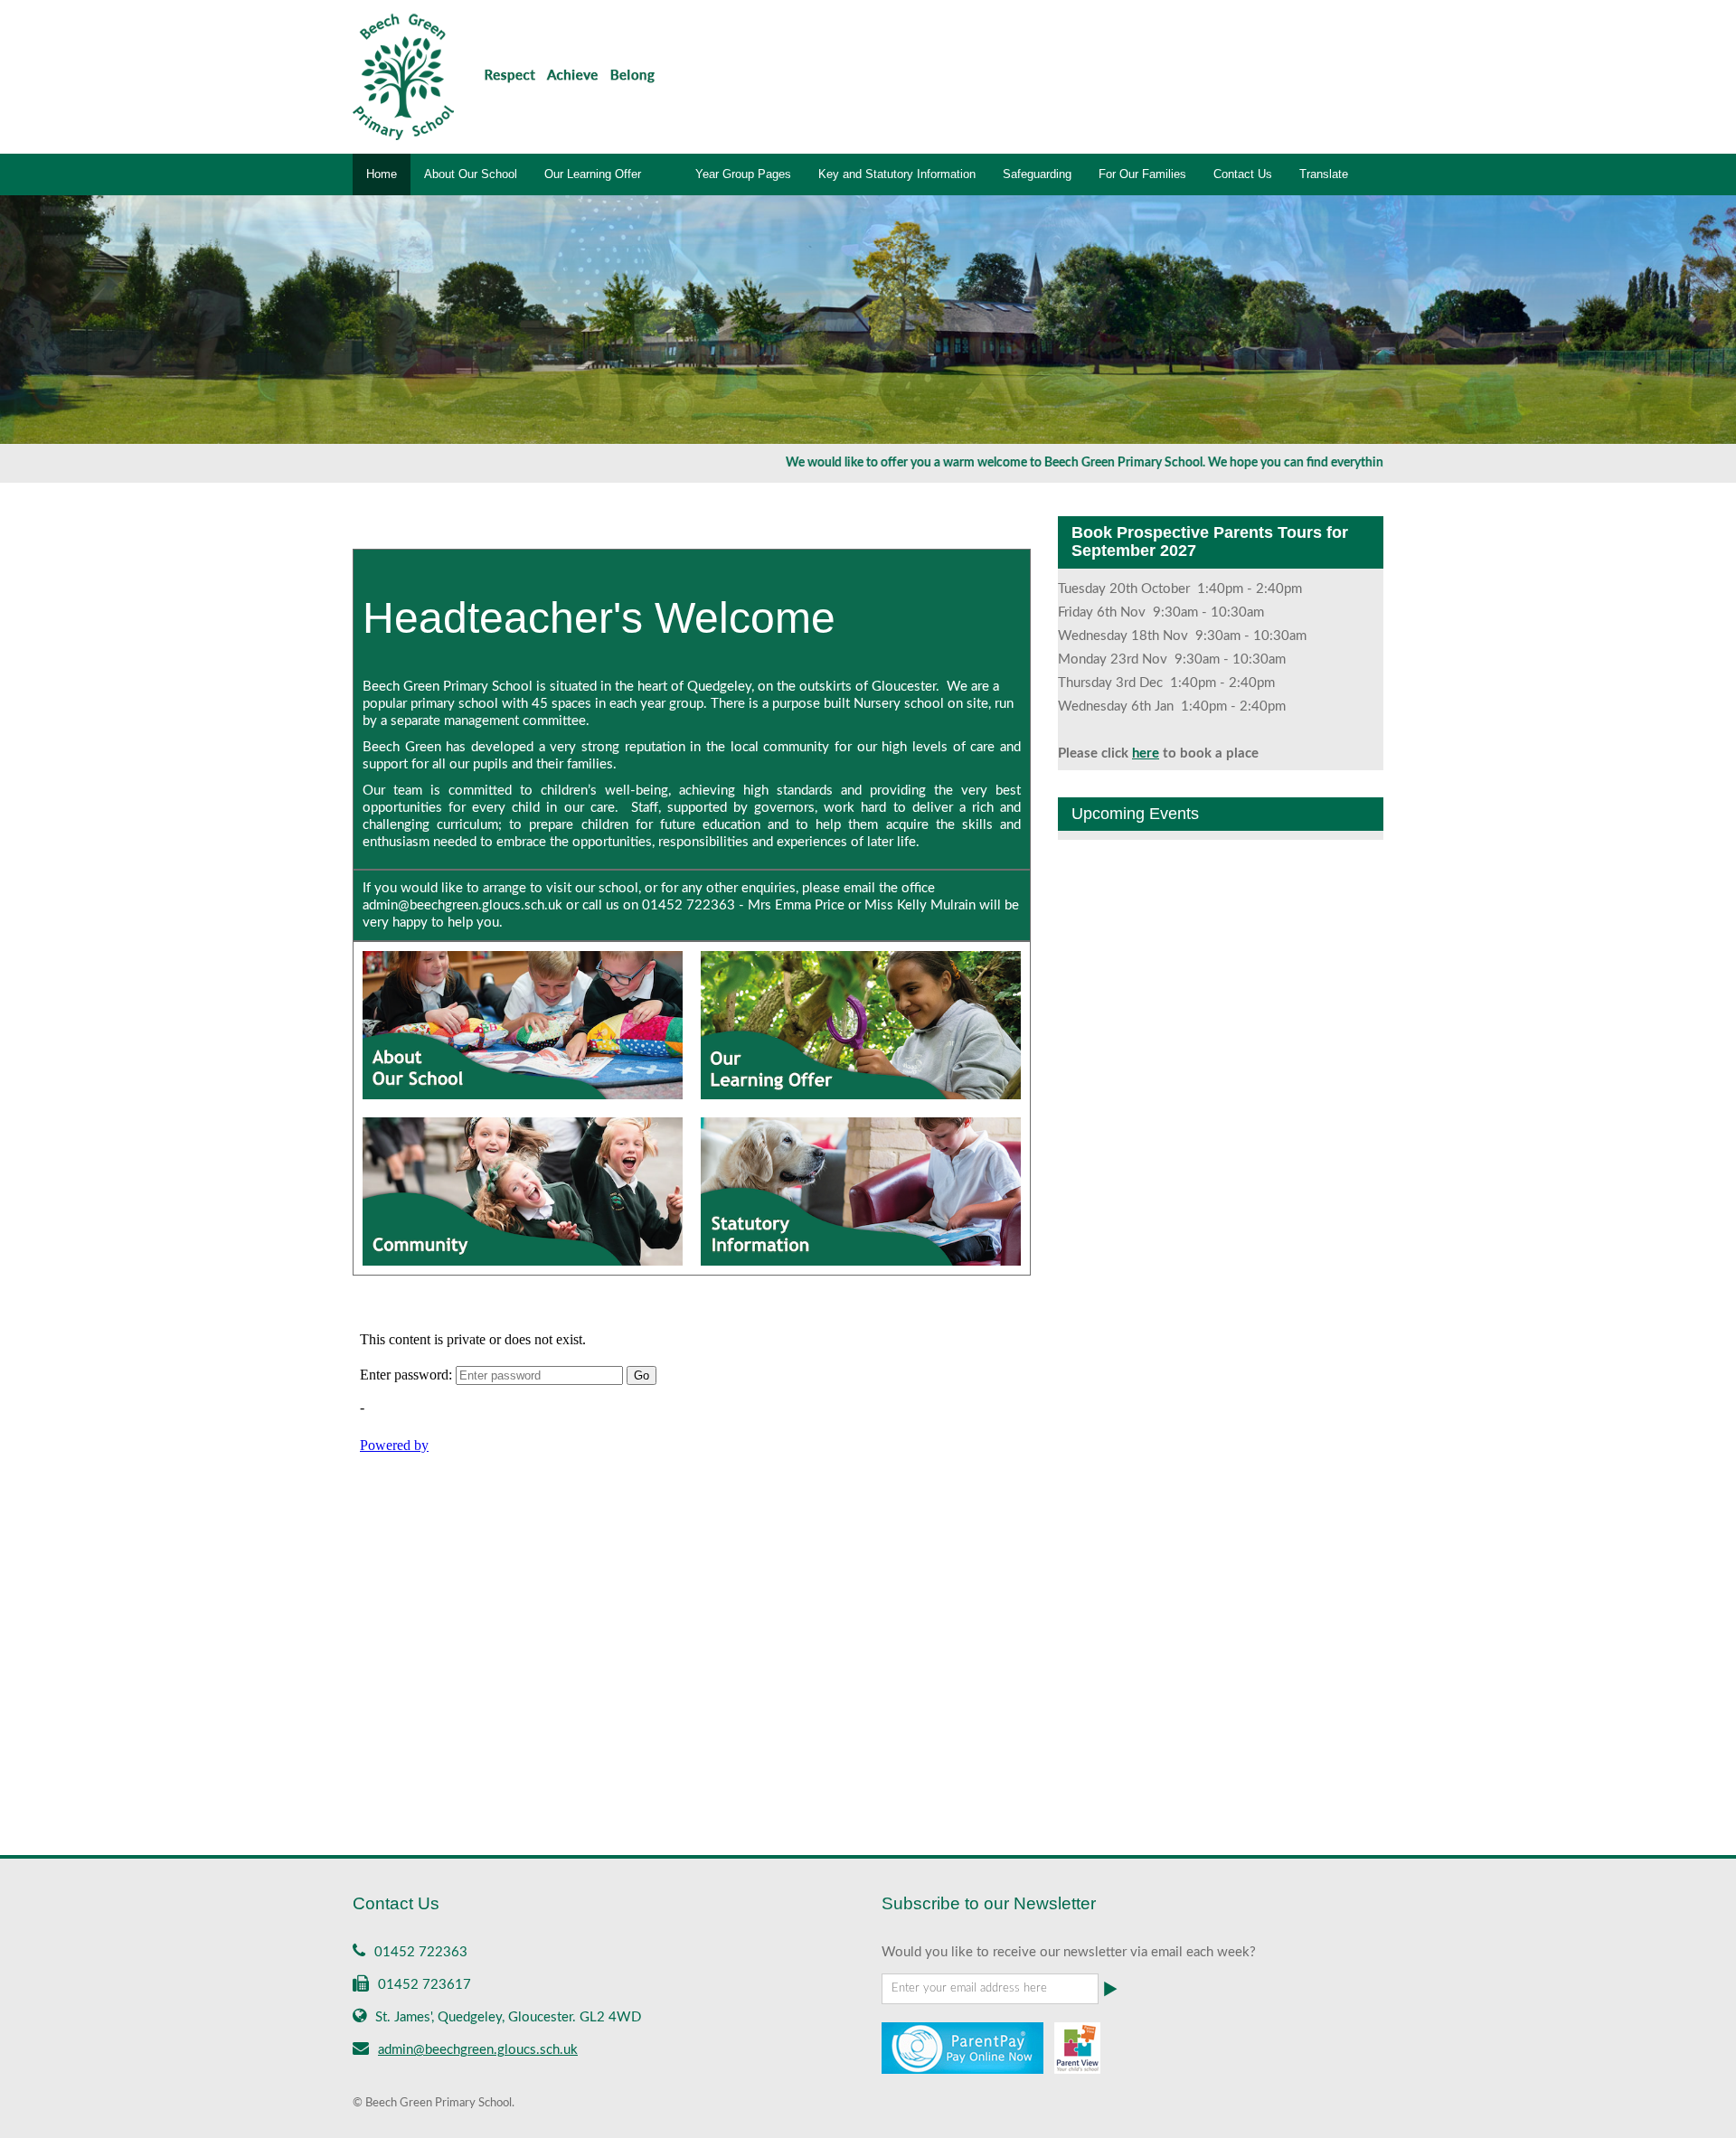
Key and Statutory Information (897, 174)
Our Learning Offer (593, 174)
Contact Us (1243, 174)
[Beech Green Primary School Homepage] (504, 76)
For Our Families (1142, 174)
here (1146, 753)
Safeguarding (1037, 174)
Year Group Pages (743, 174)
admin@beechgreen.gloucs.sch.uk (478, 2050)
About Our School (471, 174)
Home (382, 174)
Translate (1324, 174)
